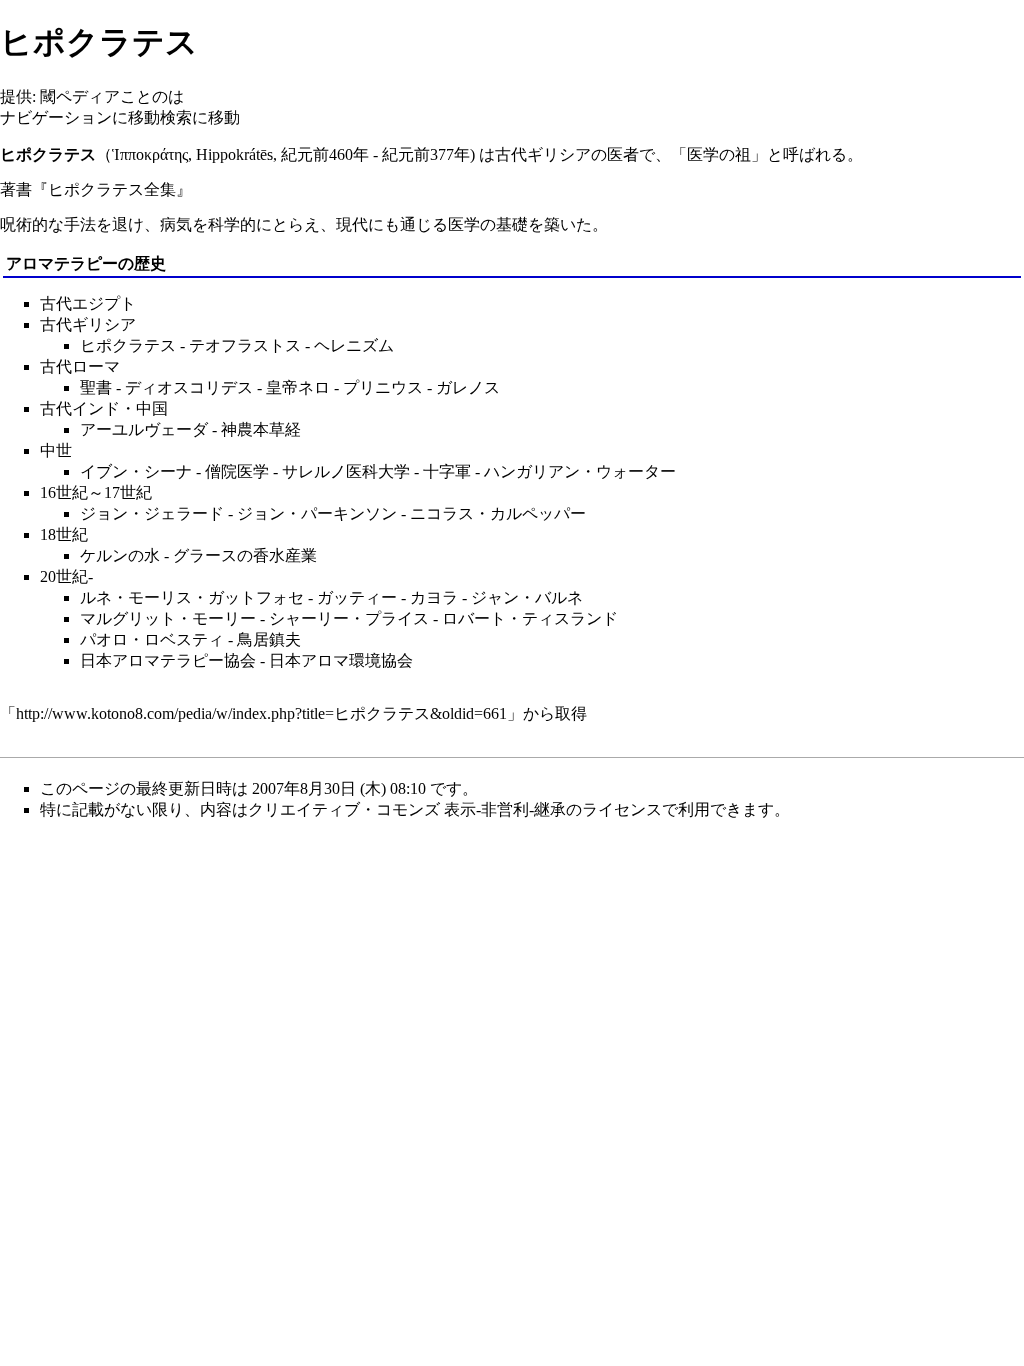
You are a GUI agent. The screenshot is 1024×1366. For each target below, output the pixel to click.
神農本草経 (261, 429)
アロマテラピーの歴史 (86, 263)
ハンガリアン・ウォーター (580, 471)
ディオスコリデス (189, 387)
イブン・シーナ (136, 471)
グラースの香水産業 (245, 555)
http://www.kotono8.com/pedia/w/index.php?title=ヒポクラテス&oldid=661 (261, 713)
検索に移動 (200, 117)
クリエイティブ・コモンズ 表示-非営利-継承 (407, 809)
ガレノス (468, 387)
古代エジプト (88, 303)
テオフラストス (245, 345)
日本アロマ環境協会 (341, 660)
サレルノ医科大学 (346, 471)
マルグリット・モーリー (168, 618)
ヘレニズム (354, 345)
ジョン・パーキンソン (317, 513)
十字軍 (447, 471)
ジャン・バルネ (527, 597)
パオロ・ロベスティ (152, 639)
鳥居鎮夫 (269, 639)
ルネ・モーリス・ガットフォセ (192, 597)
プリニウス (383, 387)
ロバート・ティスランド (530, 618)
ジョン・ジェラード (152, 513)
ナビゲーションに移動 (80, 117)
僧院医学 (237, 471)
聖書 (96, 387)
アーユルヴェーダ (144, 429)
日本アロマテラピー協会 (168, 660)
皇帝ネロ (298, 387)
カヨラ (434, 597)
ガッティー (357, 597)
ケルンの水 (120, 555)
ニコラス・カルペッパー (498, 513)
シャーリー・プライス (349, 618)
